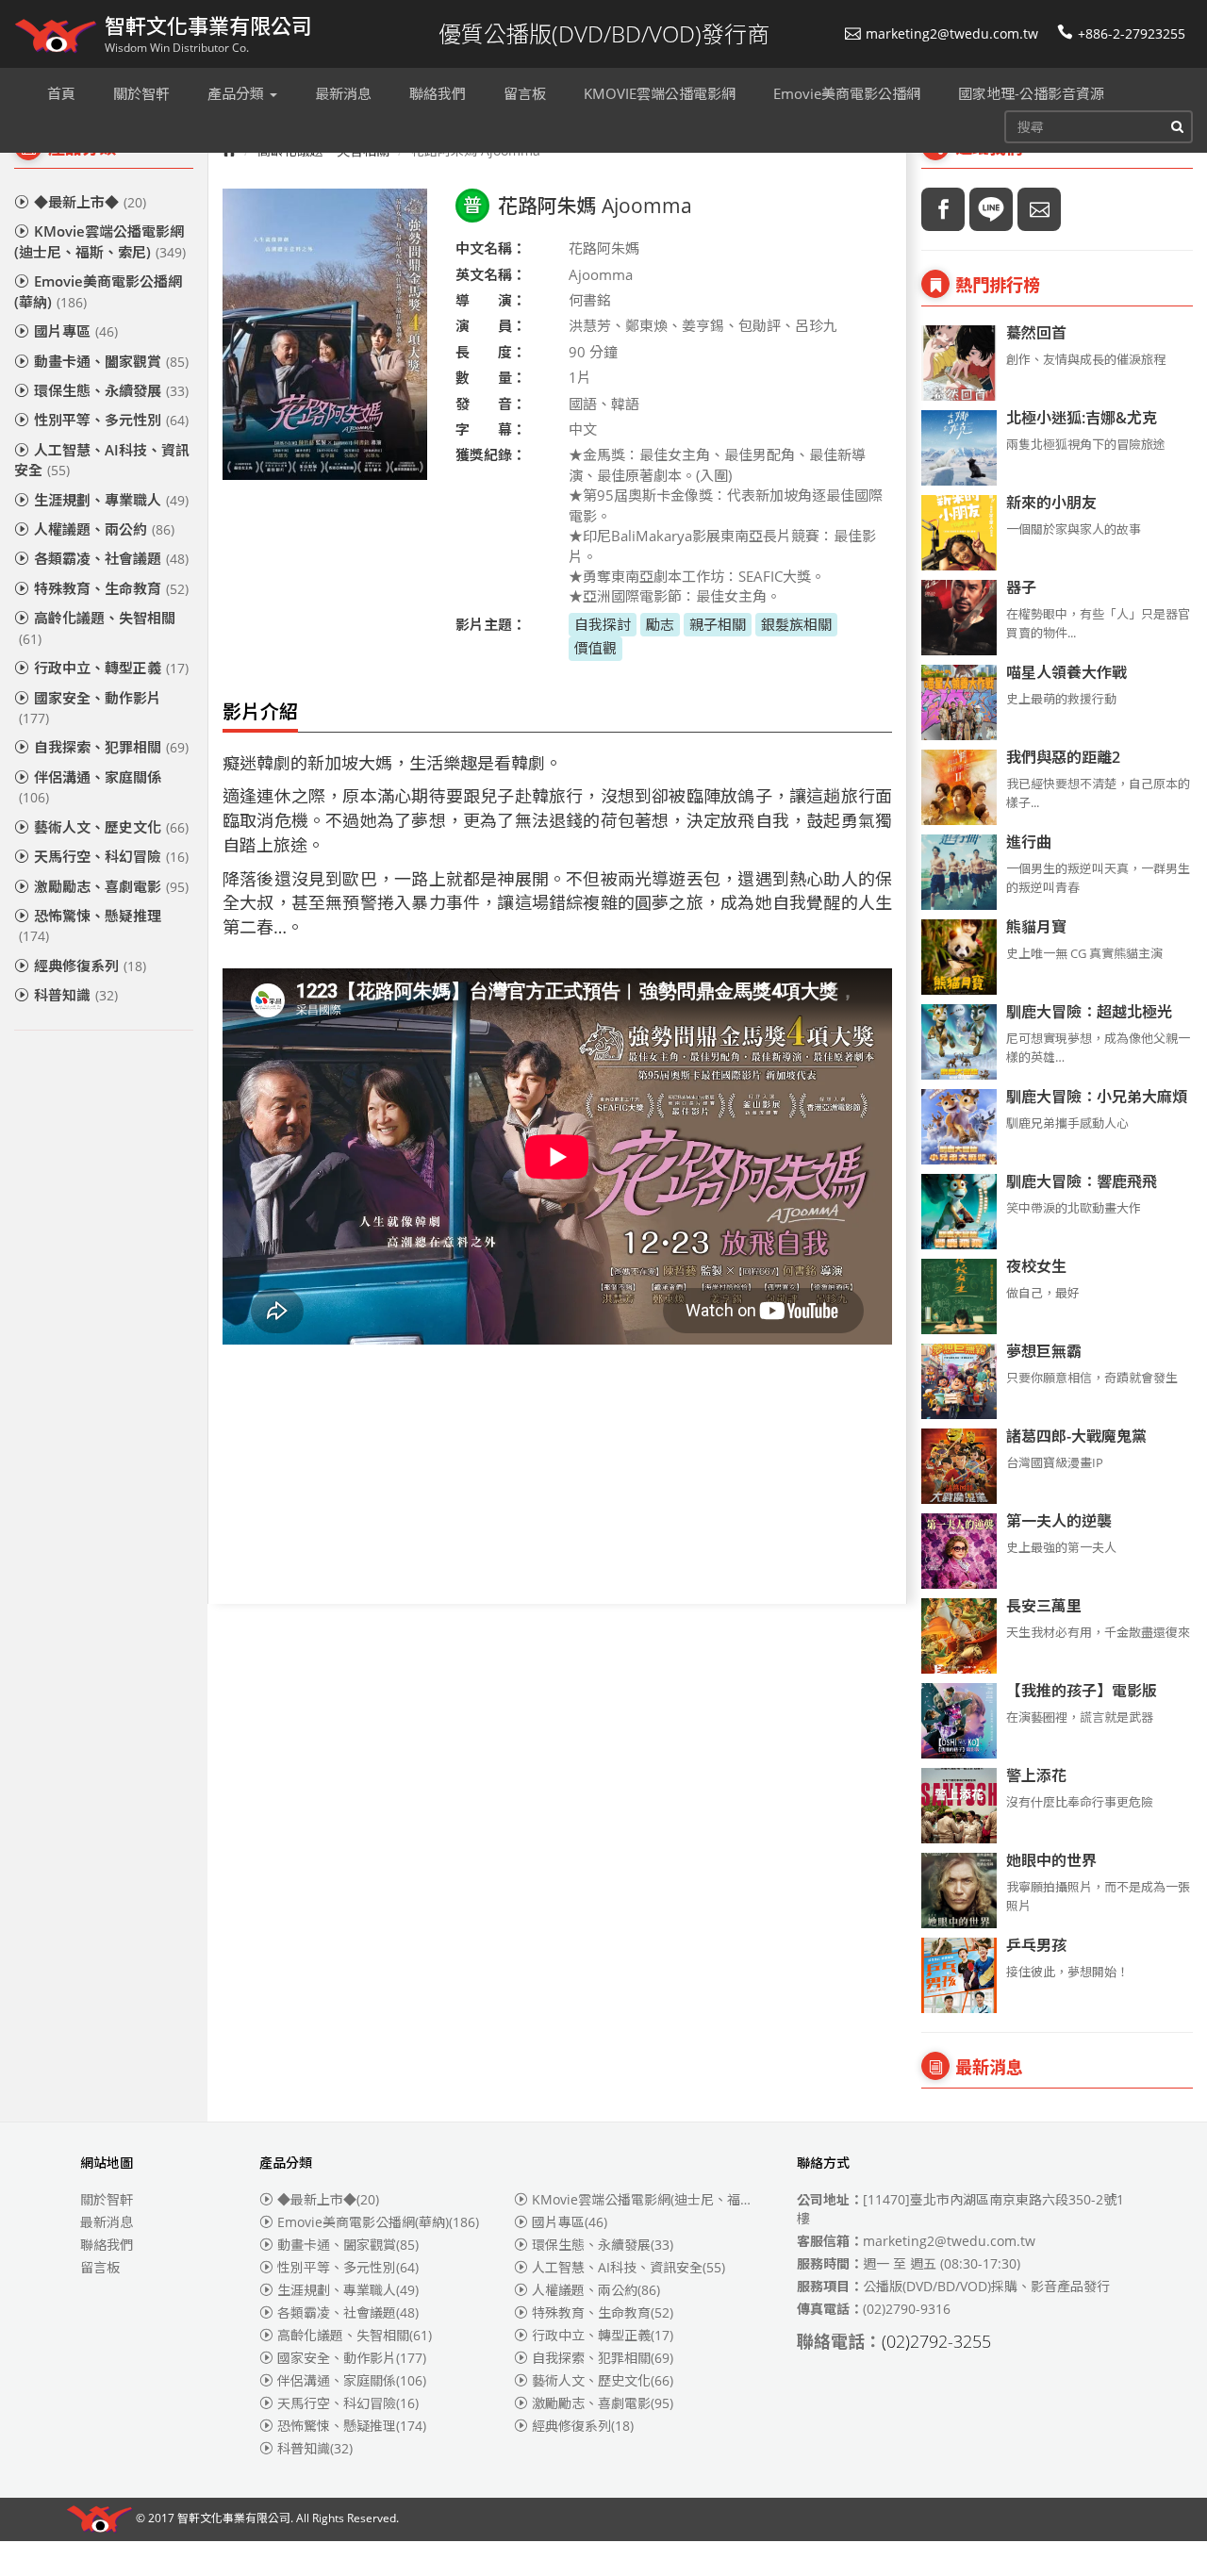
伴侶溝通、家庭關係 (90, 787)
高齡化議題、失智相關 (97, 627)
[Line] (991, 209)
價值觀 (595, 648)
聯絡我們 (107, 2245)
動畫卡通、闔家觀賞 (111, 361)
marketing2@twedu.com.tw (952, 33)
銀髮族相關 (796, 624)
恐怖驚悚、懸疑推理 (90, 925)
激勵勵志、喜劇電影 (111, 886)
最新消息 (107, 2222)
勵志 (660, 624)
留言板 (100, 2267)
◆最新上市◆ (90, 202)
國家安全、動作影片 (90, 708)
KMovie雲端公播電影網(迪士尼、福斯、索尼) (100, 241)
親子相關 (718, 624)
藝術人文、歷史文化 (111, 827)
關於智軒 (107, 2199)
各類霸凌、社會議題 (111, 558)
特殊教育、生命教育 (111, 588)
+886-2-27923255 (1132, 33)
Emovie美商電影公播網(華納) (98, 291)
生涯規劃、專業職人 (111, 500)
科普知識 (76, 995)
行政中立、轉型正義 (111, 668)
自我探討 (603, 624)
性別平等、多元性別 (111, 420)
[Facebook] (943, 209)
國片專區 (76, 331)
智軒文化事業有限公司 (234, 2519)
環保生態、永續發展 (111, 390)
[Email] (1039, 209)
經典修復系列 (90, 966)
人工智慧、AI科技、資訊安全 (102, 460)
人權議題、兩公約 (104, 529)
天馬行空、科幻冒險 (111, 856)
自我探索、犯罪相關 (111, 747)
